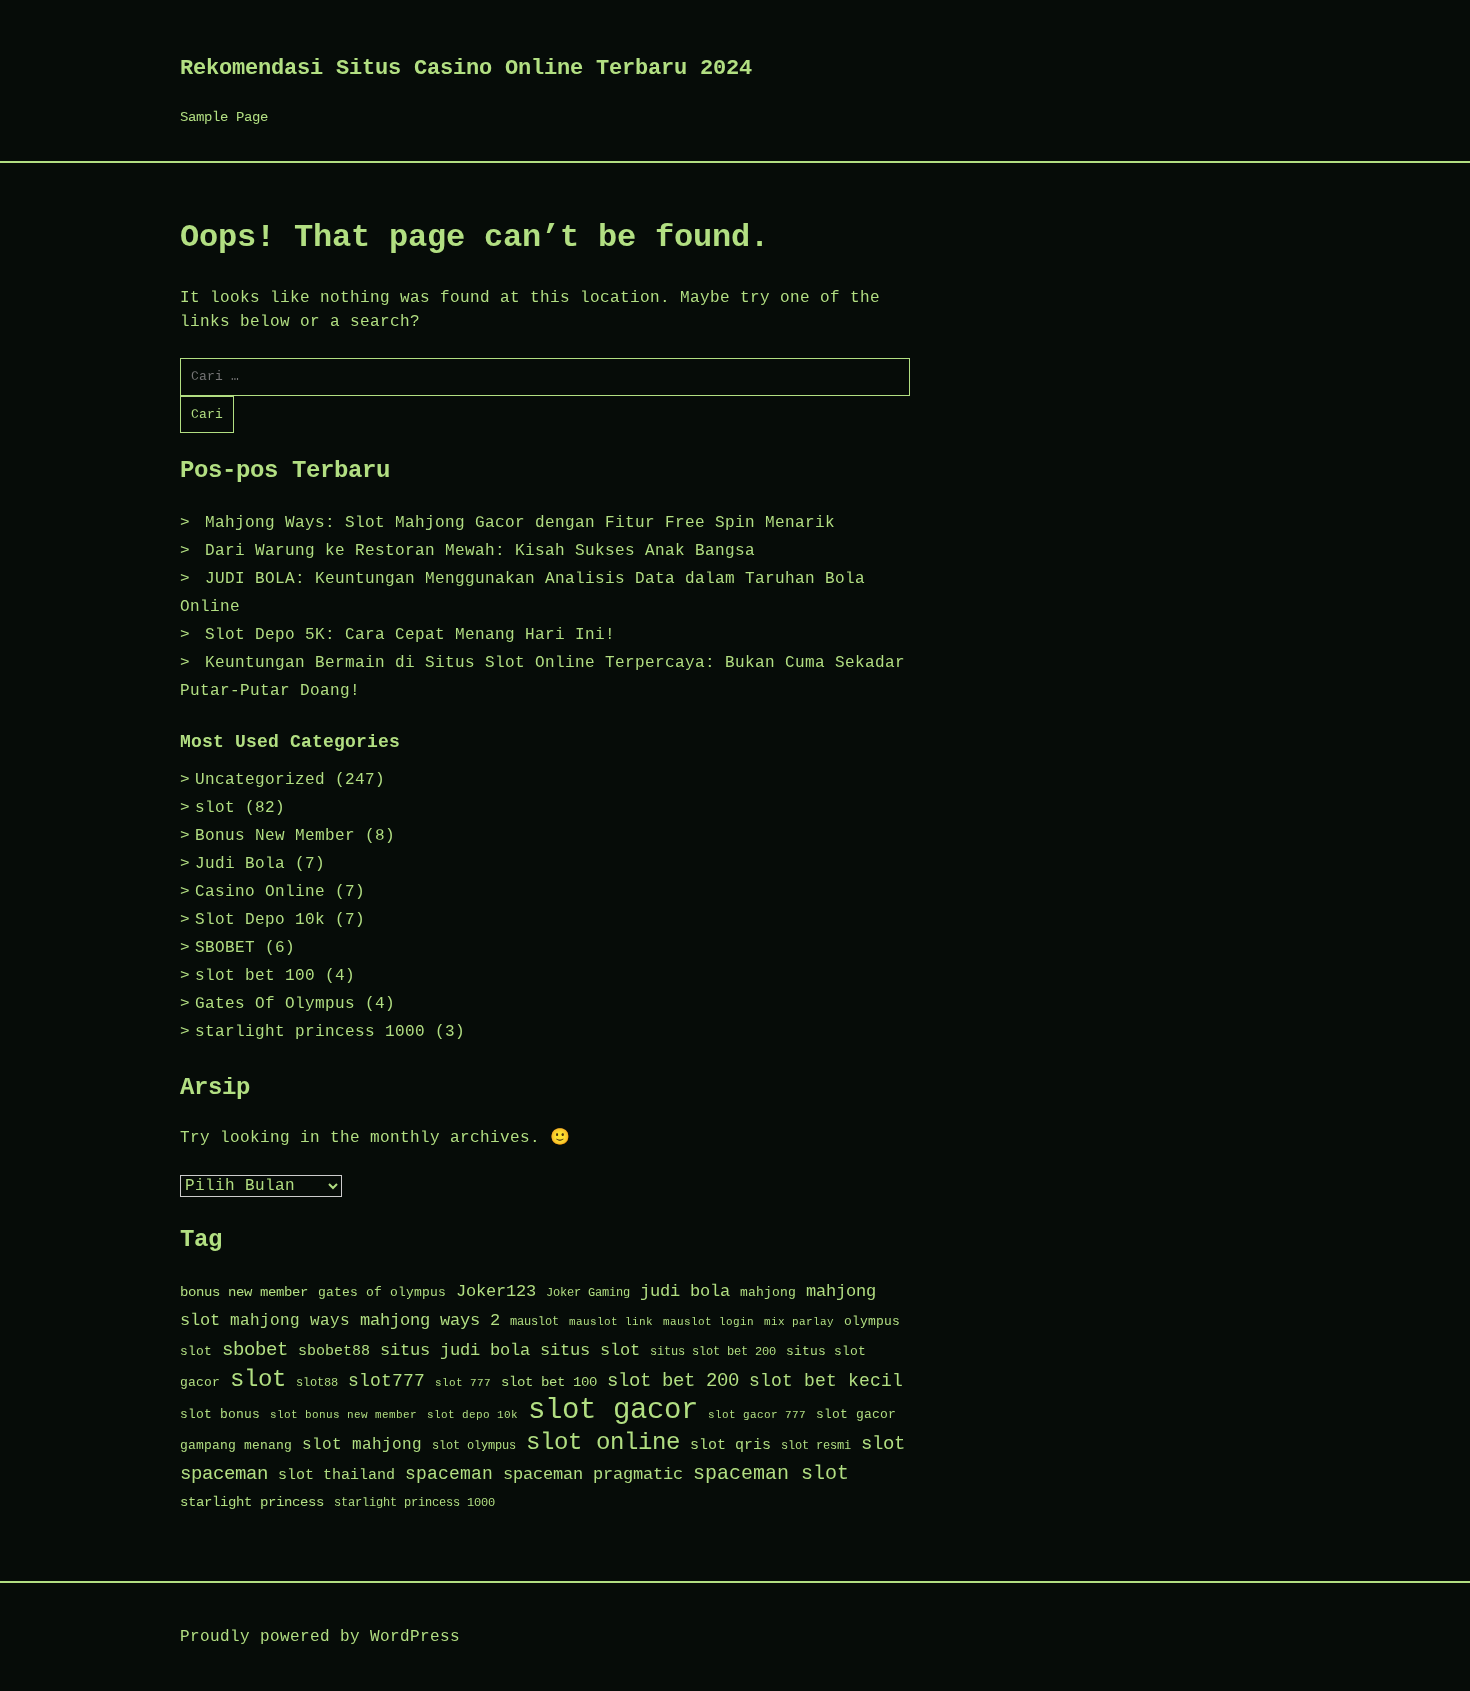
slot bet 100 (255, 976)
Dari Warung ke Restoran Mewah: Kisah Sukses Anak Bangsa (480, 551)
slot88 (317, 1383)
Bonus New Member (275, 836)
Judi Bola (240, 864)
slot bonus (220, 1414)
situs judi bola (455, 1350)
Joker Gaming (588, 1293)
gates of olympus (382, 1292)
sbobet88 (334, 1351)
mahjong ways (290, 1321)
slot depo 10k (472, 1415)
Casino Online (260, 892)
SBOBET (225, 948)
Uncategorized (260, 780)
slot (215, 808)
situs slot (590, 1350)
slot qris (730, 1445)
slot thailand (336, 1475)
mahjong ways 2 (430, 1320)
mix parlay (799, 1322)
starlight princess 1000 (310, 1032)
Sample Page (224, 117)
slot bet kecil (826, 1381)
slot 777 (463, 1383)
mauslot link (611, 1322)
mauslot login (708, 1322)
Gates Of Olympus (275, 1004)
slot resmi (816, 1446)
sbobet (255, 1350)
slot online (603, 1442)
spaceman (449, 1474)
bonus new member (244, 1292)
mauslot (534, 1322)
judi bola (685, 1291)
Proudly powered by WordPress (320, 1637)
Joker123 (496, 1291)
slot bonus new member (343, 1415)
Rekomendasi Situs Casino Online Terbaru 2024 (466, 68)
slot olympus (474, 1446)
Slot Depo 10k (260, 920)
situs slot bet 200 (713, 1352)
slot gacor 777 (757, 1415)
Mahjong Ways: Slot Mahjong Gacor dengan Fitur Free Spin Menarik (520, 523)
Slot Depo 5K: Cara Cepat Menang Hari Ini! (410, 635)
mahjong (768, 1292)
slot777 (386, 1381)
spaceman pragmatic (593, 1474)
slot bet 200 (673, 1381)
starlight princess (252, 1502)
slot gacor (613, 1410)
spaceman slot (771, 1473)
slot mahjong (362, 1445)
